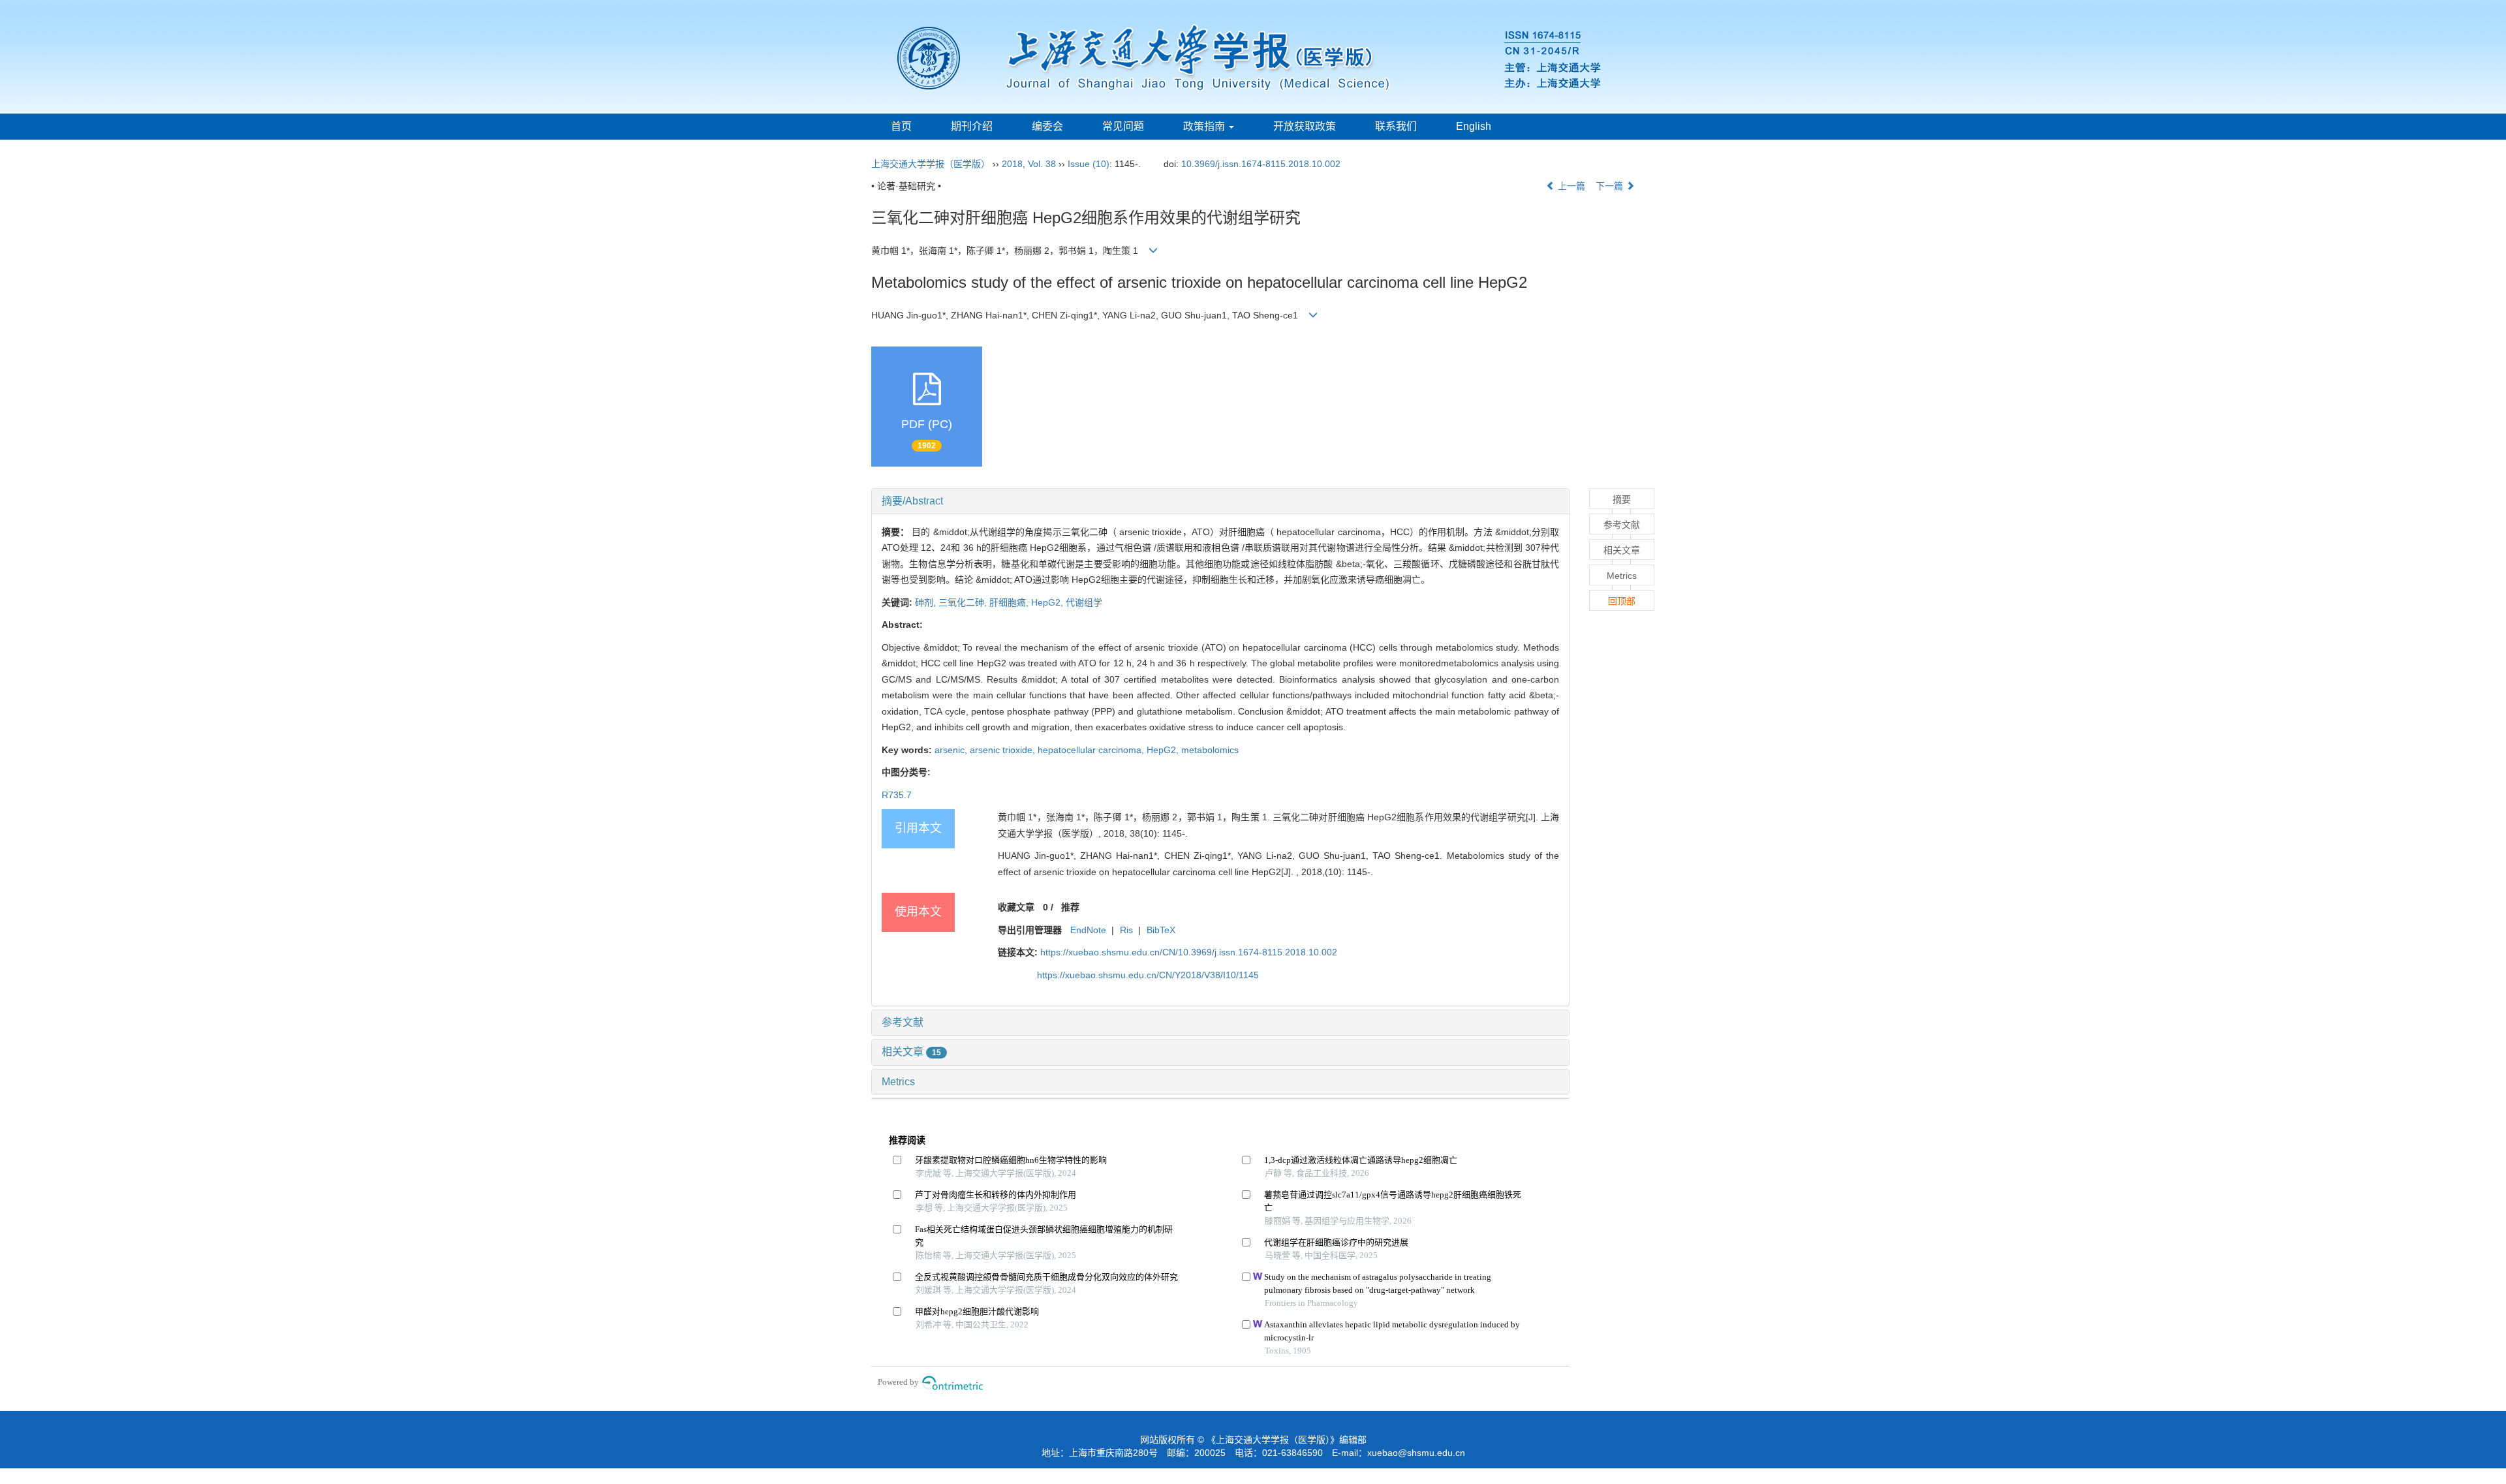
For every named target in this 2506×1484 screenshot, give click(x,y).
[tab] (1220, 501)
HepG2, (1048, 602)
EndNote (1088, 930)
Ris (1126, 930)
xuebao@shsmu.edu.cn (1416, 1453)
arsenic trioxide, (1004, 750)
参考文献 (903, 1022)
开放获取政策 (1305, 126)
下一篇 (1611, 186)
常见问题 (1123, 126)
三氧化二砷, (964, 602)
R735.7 (897, 795)
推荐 (1070, 907)
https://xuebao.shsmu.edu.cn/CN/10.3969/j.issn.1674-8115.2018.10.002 (1189, 952)
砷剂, (927, 602)
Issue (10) (1089, 164)
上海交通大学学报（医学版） (931, 164)
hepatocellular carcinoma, (1092, 750)
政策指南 (1205, 126)
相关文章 (911, 1052)
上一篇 (1570, 186)
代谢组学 (1084, 602)
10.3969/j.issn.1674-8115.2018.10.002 (1261, 164)
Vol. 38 (1042, 164)
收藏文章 (1016, 907)
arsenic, (952, 750)
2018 (1012, 164)
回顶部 (1622, 601)
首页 (901, 126)
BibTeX (1161, 930)
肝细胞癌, (1010, 602)
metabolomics (1210, 750)
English (1474, 126)
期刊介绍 (972, 126)
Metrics (898, 1082)
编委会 (1047, 126)
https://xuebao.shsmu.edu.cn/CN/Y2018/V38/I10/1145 (1148, 975)
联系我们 (1396, 126)
